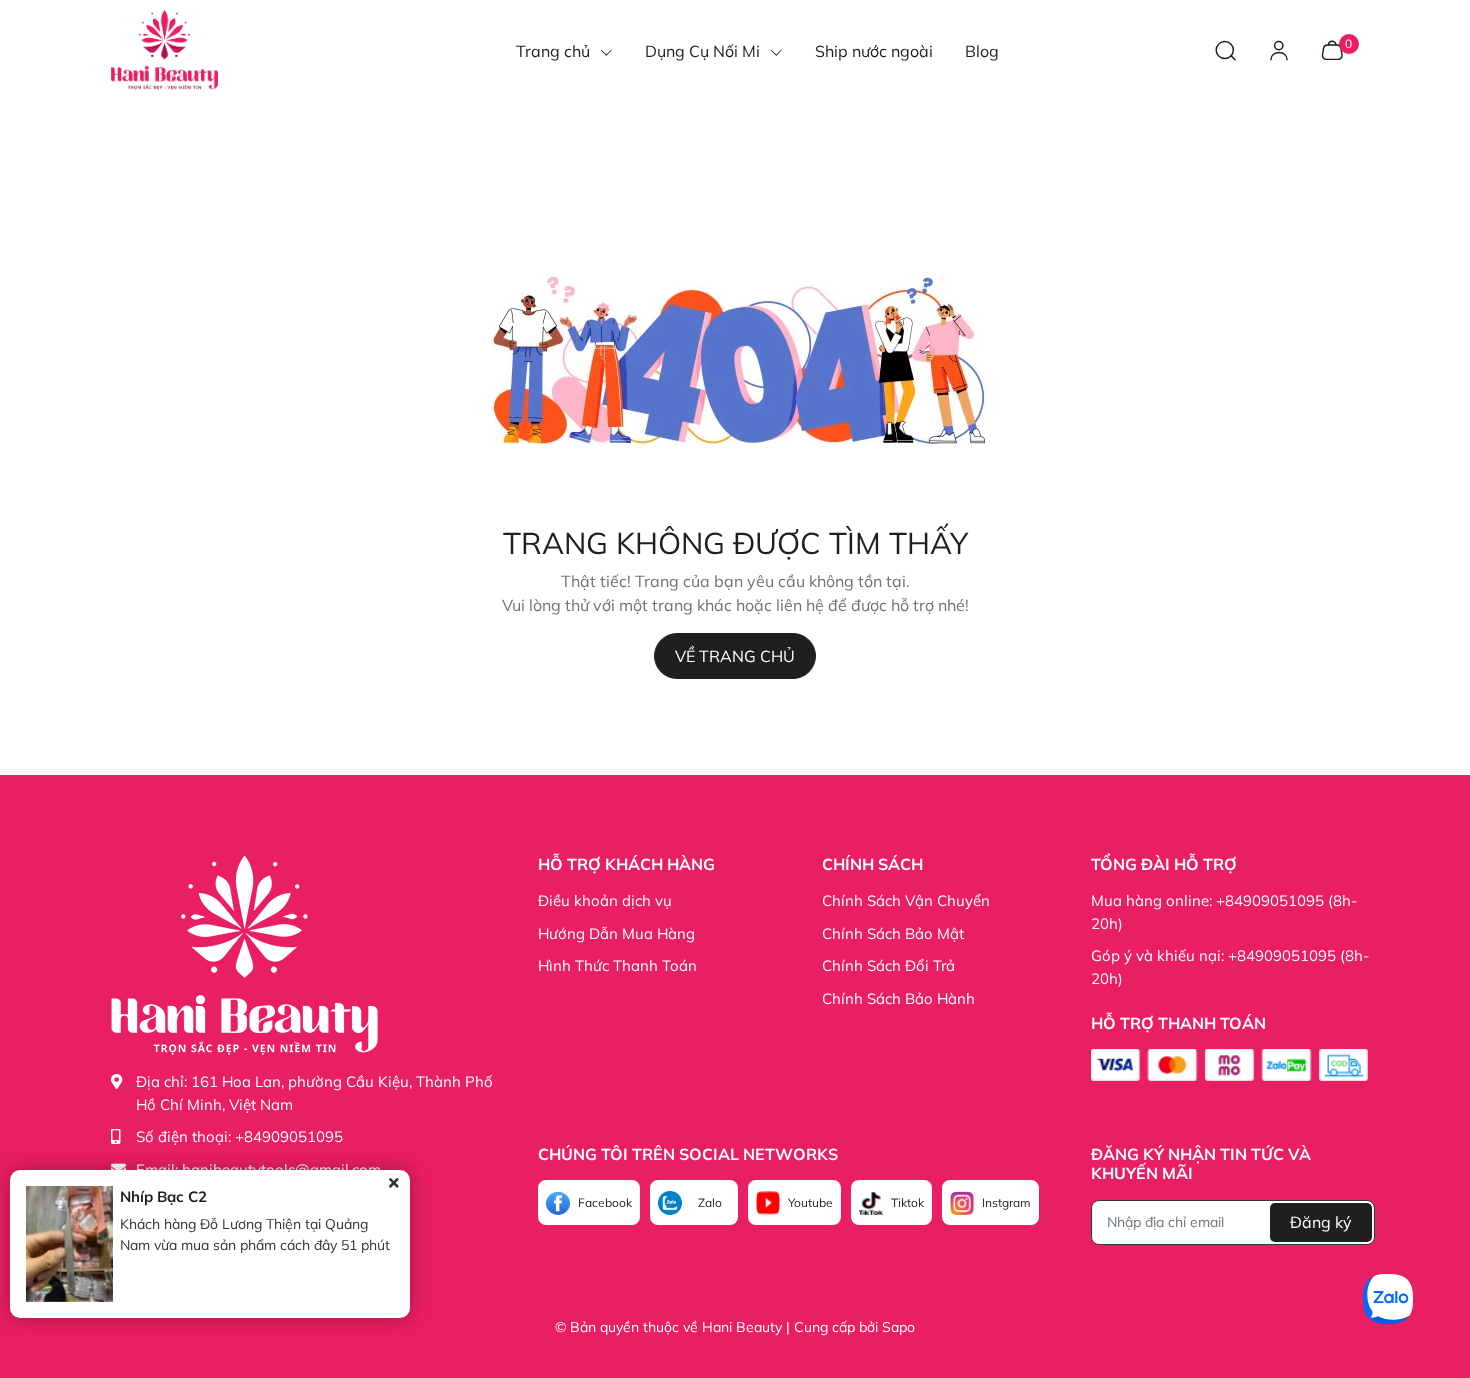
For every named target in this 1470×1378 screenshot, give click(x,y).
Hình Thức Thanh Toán (617, 965)
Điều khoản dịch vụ (605, 900)
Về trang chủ (735, 656)
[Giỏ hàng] (1332, 49)
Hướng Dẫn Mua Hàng (616, 933)
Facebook (605, 1202)
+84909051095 (289, 1136)
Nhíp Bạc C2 (163, 1196)
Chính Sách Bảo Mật (893, 933)
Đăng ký (1321, 1222)
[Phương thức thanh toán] (1229, 1065)
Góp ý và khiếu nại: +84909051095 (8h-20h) (1230, 967)
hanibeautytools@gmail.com (281, 1169)
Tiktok (907, 1202)
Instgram (1006, 1202)
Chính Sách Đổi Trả (888, 965)
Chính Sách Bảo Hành (898, 998)
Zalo (710, 1202)
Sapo (898, 1327)
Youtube (810, 1202)
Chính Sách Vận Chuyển (906, 900)
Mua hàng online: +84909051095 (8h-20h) (1224, 912)
